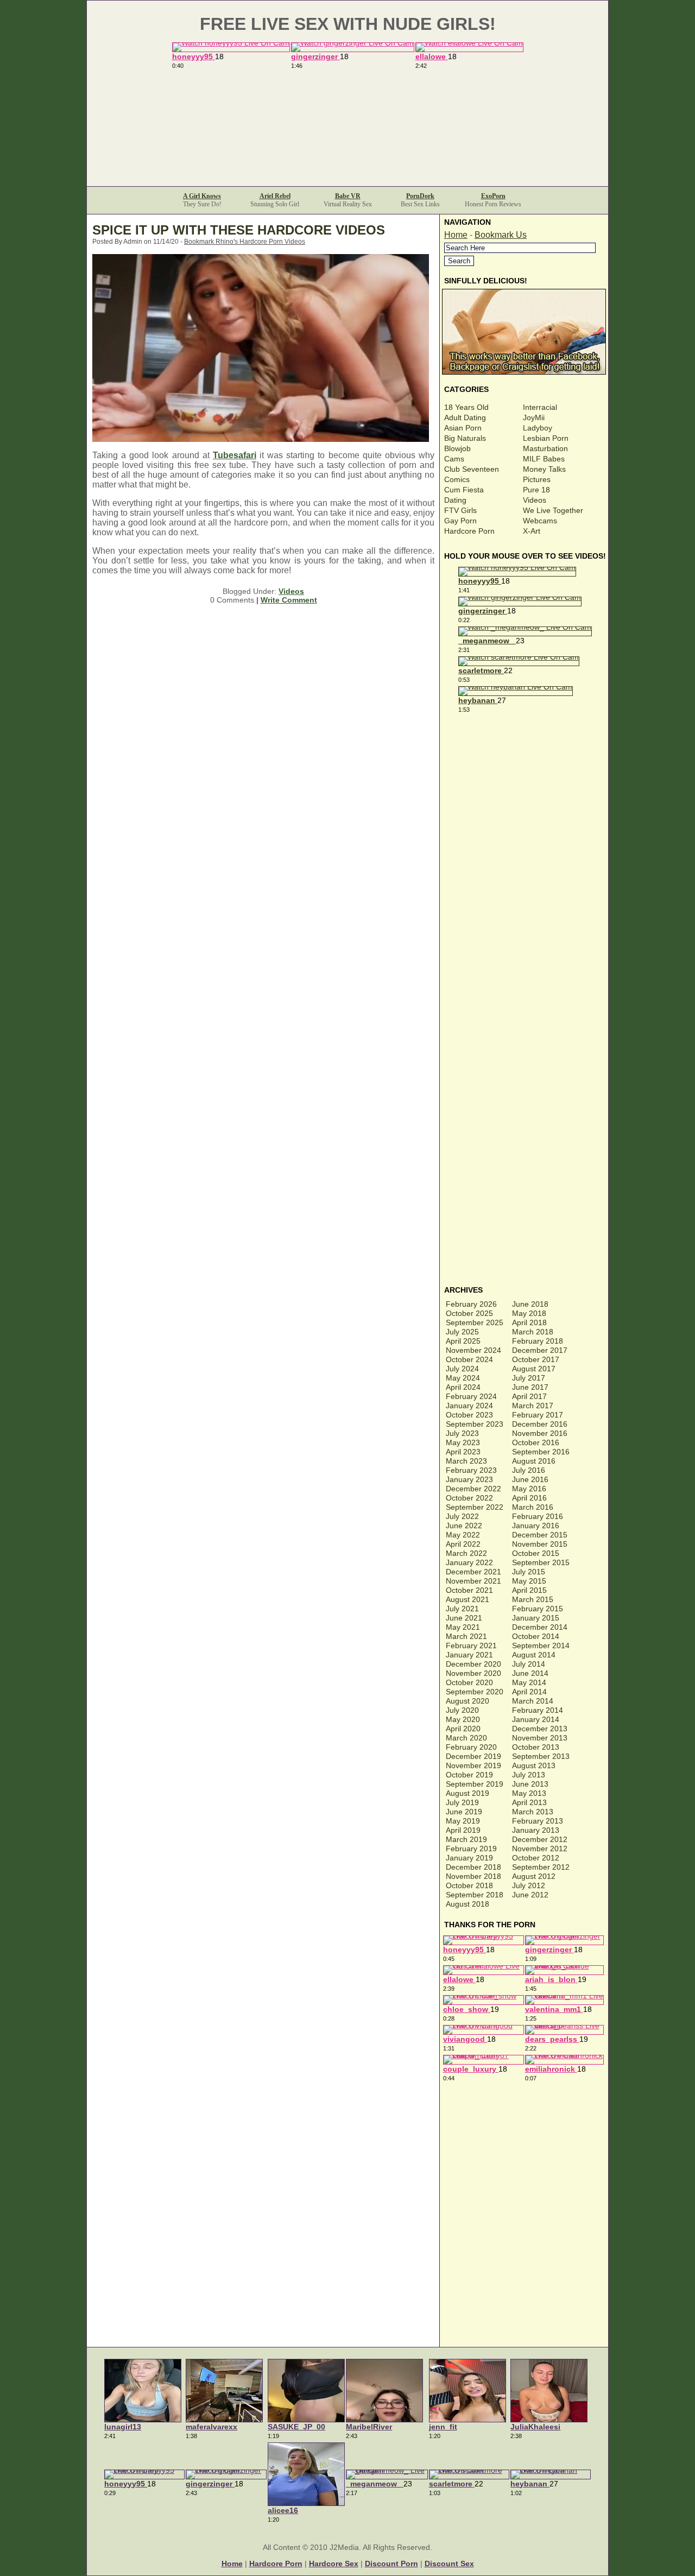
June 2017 (530, 1387)
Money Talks (544, 469)
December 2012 (540, 1839)
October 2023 (469, 1415)
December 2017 (540, 1350)
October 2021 (469, 1590)
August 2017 (534, 1369)
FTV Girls (460, 510)
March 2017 (533, 1406)
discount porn (391, 2564)
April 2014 (529, 1692)
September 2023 (475, 1424)
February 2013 (538, 1821)
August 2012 (534, 1876)
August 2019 (467, 1793)
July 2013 (529, 1775)
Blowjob (457, 448)
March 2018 (533, 1332)
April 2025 (463, 1341)
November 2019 (473, 1765)
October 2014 (536, 1636)
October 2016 (536, 1442)
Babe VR (348, 196)
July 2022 (462, 1516)
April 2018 (529, 1322)
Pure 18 (536, 490)
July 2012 (529, 1885)
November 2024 (473, 1350)
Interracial (540, 407)
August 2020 (467, 1701)
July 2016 (529, 1470)
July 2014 (529, 1664)
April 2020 (463, 1729)
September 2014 (541, 1645)
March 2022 (466, 1553)
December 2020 (473, 1664)
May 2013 (529, 1793)
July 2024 (462, 1369)
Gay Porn (460, 521)
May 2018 (529, 1313)
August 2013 (534, 1765)
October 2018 (469, 1885)
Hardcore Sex (334, 2564)
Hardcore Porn (469, 531)
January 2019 (469, 1858)
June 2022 (464, 1526)
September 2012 (541, 1867)
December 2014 (540, 1627)
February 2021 (471, 1645)
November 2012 (540, 1849)
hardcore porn (276, 2564)
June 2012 (530, 1895)
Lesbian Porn (546, 438)
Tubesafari (235, 455)
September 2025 (475, 1322)
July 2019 (462, 1802)
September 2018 (475, 1895)
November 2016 (540, 1433)
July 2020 (462, 1710)
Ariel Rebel (275, 196)
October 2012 (536, 1858)
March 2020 (466, 1738)
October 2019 (469, 1775)
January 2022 (469, 1562)
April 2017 (529, 1396)
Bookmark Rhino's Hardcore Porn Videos (245, 242)
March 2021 (466, 1636)
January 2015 (536, 1618)
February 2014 (538, 1710)
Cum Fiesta (464, 490)
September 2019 (475, 1784)
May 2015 (529, 1581)
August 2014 (534, 1655)
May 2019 (463, 1821)
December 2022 (473, 1489)
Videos (291, 591)
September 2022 (475, 1507)
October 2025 (469, 1313)
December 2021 (473, 1572)
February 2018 (538, 1341)
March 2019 (466, 1839)
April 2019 (463, 1830)
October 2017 (536, 1359)
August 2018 (467, 1904)
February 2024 (471, 1396)
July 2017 (529, 1378)
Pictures (537, 479)
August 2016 (534, 1461)
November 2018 (473, 1876)
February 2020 (471, 1747)
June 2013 (530, 1784)
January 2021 (469, 1655)
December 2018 (473, 1867)
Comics (457, 479)
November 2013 (540, 1738)
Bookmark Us (501, 235)
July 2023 (462, 1433)
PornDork (420, 196)
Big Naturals (465, 438)
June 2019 (464, 1812)
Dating (455, 500)
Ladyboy (538, 428)
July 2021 (462, 1609)
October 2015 (536, 1553)
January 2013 (536, 1830)
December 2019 (473, 1756)
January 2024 (469, 1406)
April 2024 (463, 1387)
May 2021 (463, 1627)
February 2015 (538, 1609)
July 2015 (529, 1572)
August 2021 (467, 1599)
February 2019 (471, 1849)
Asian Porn (463, 428)
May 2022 (463, 1535)
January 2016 (536, 1526)
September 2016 (541, 1452)
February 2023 (471, 1470)
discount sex (449, 2564)
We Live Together (553, 510)
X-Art (532, 531)
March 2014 (533, 1701)
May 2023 (463, 1442)
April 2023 (463, 1452)
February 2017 (538, 1415)
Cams (454, 459)
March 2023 (466, 1461)
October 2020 (469, 1682)
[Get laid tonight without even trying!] (525, 372)
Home (456, 235)
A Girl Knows (202, 196)
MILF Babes (544, 459)
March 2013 (533, 1812)
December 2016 (540, 1424)
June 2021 (464, 1618)
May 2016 (529, 1489)
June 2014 (530, 1673)
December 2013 (540, 1729)
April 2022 (463, 1544)
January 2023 (469, 1479)
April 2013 (529, 1802)
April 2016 (529, 1498)
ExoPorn (493, 196)
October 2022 (469, 1498)
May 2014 (529, 1682)
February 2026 (471, 1304)
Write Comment (289, 600)
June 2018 (530, 1304)
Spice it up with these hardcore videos (239, 230)
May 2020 (463, 1719)
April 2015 (529, 1590)
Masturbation (545, 448)
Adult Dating (465, 417)
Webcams (540, 521)
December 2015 (540, 1535)
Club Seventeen (472, 469)
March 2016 (533, 1507)
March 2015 (533, 1599)
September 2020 (475, 1692)
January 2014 (536, 1719)
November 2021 (473, 1581)
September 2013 (541, 1756)
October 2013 (536, 1747)
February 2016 (538, 1516)
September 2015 (541, 1562)
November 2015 (540, 1544)
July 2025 (462, 1332)
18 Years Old (466, 407)
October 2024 (469, 1359)
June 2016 (530, 1479)
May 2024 (463, 1378)
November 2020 (473, 1673)
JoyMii (534, 417)
